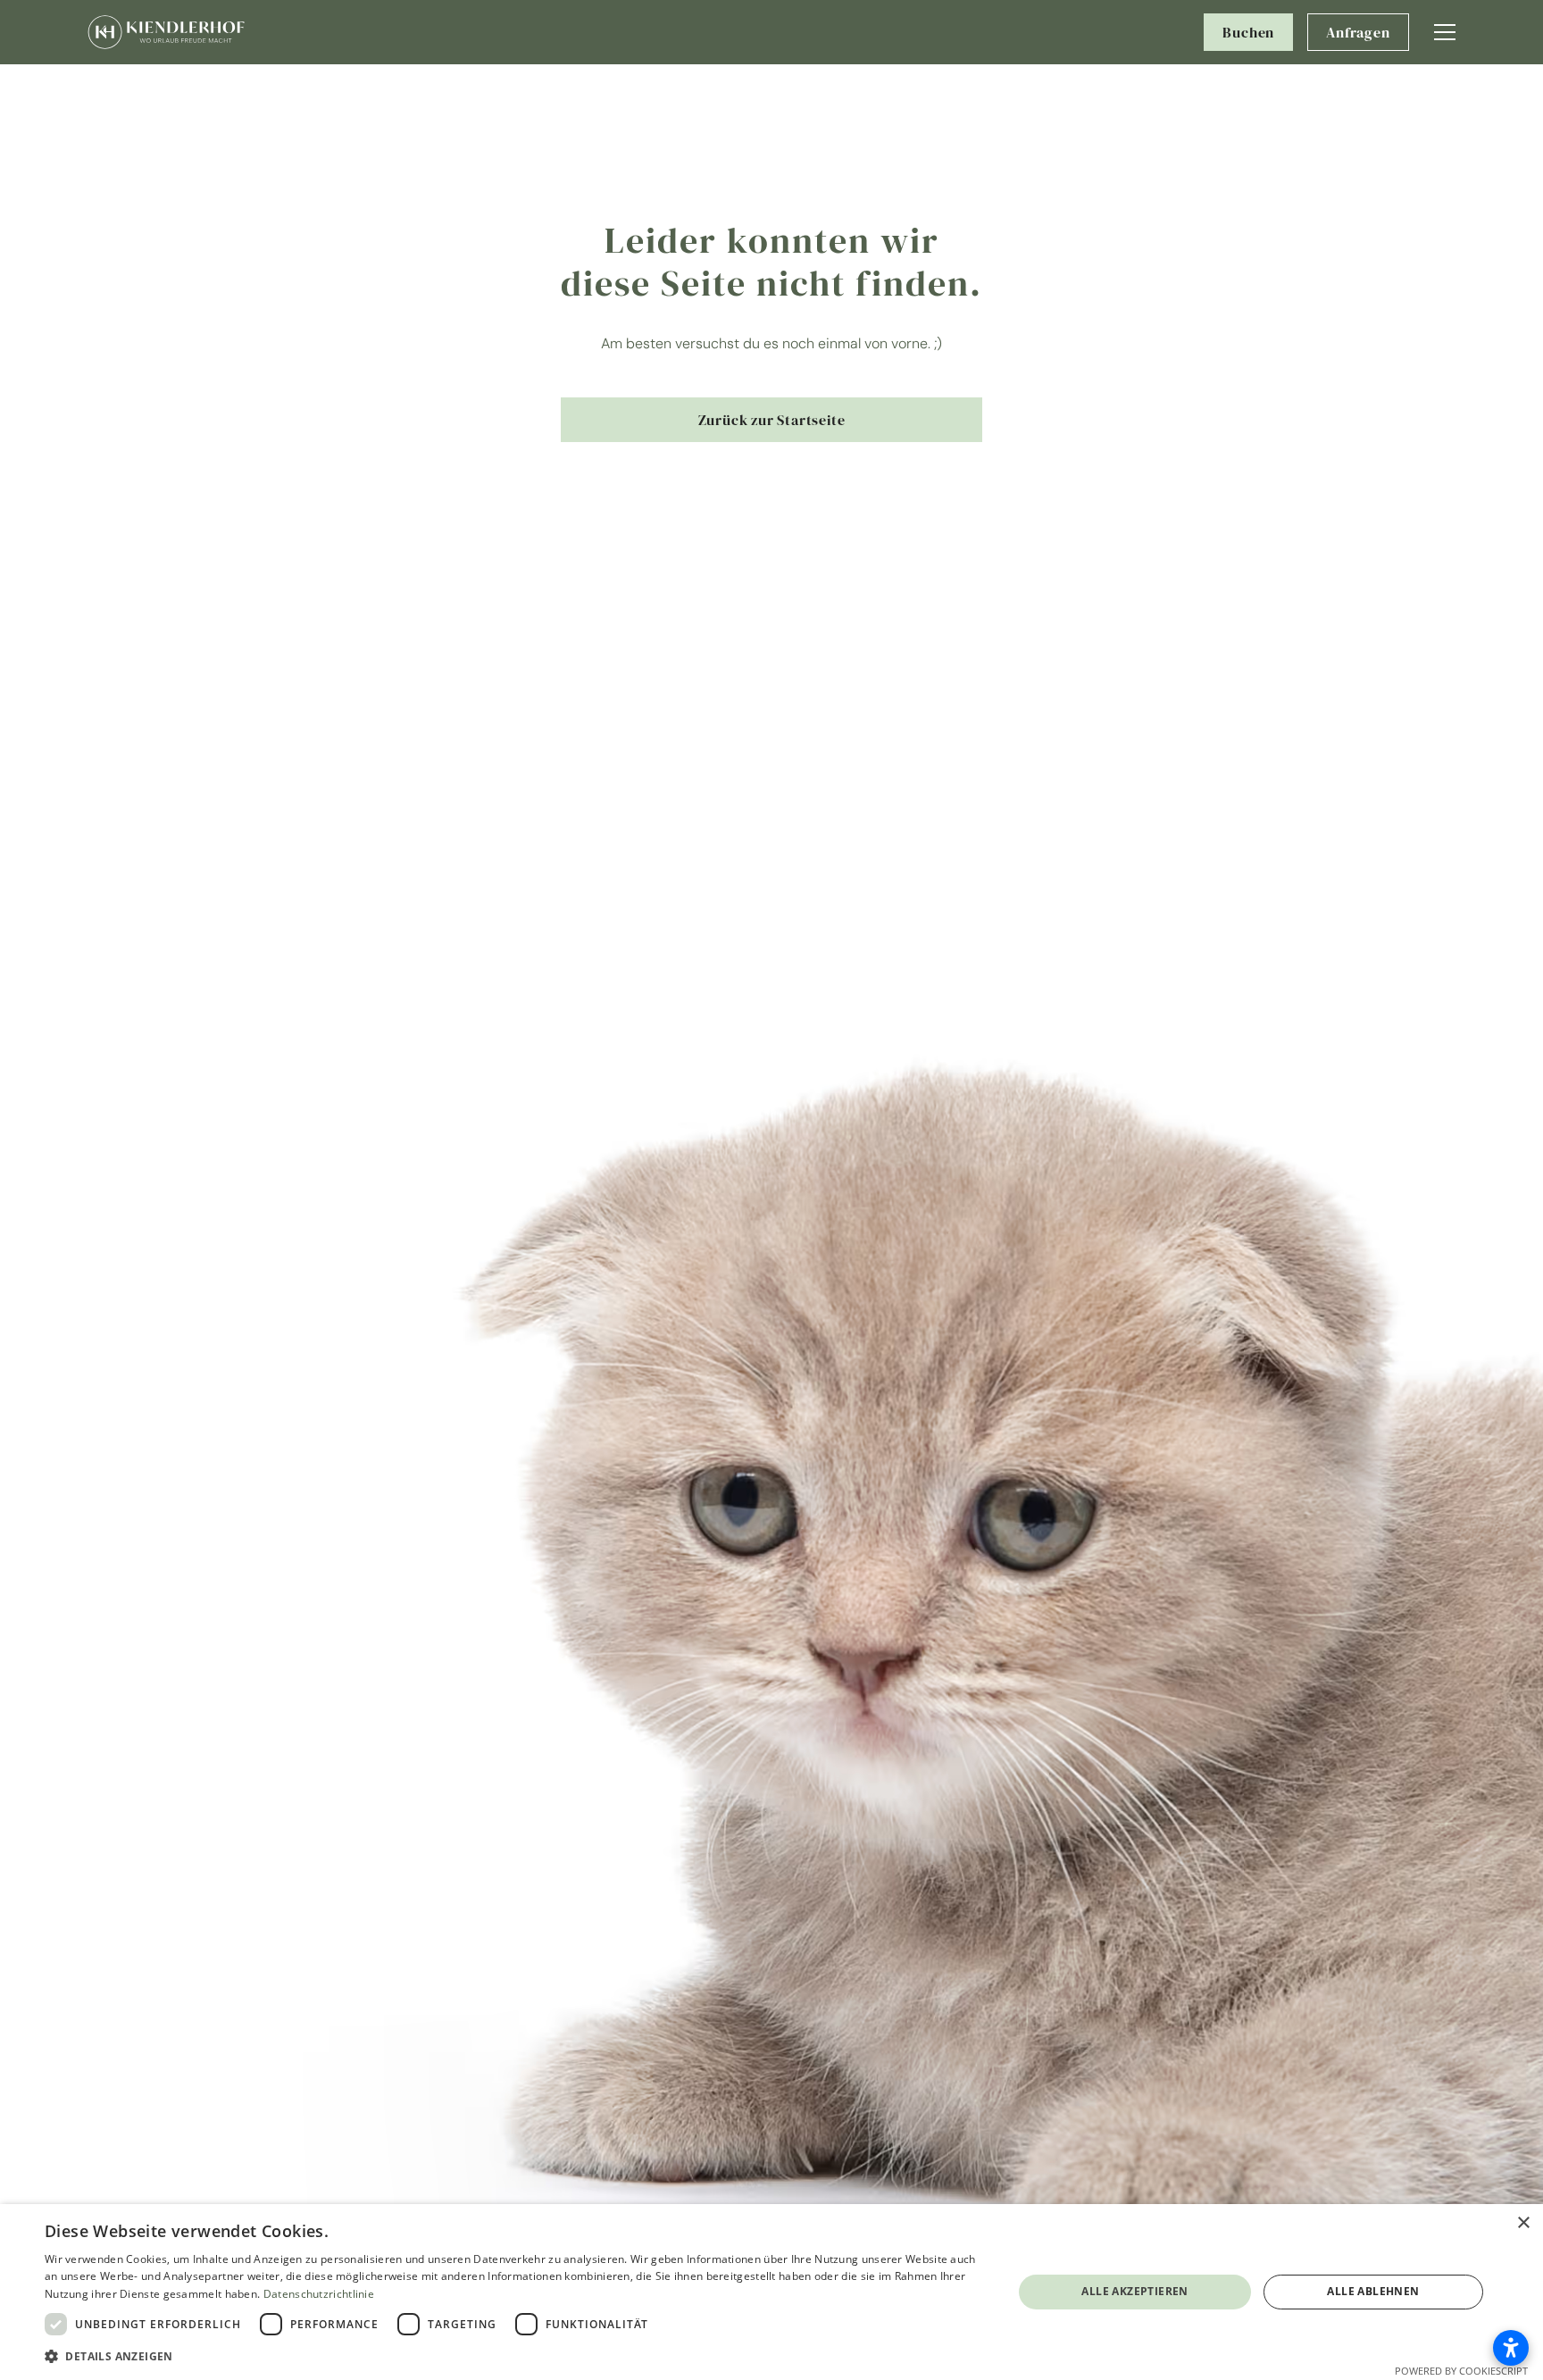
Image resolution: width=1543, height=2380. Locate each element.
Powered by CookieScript (1461, 2371)
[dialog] (771, 2292)
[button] (1445, 32)
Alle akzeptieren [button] (1134, 2291)
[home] (166, 33)
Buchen (1248, 32)
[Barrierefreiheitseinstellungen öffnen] (1511, 2348)
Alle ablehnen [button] (1373, 2291)
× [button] (1523, 2223)
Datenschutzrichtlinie (319, 2294)
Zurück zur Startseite (772, 420)
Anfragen (1358, 32)
